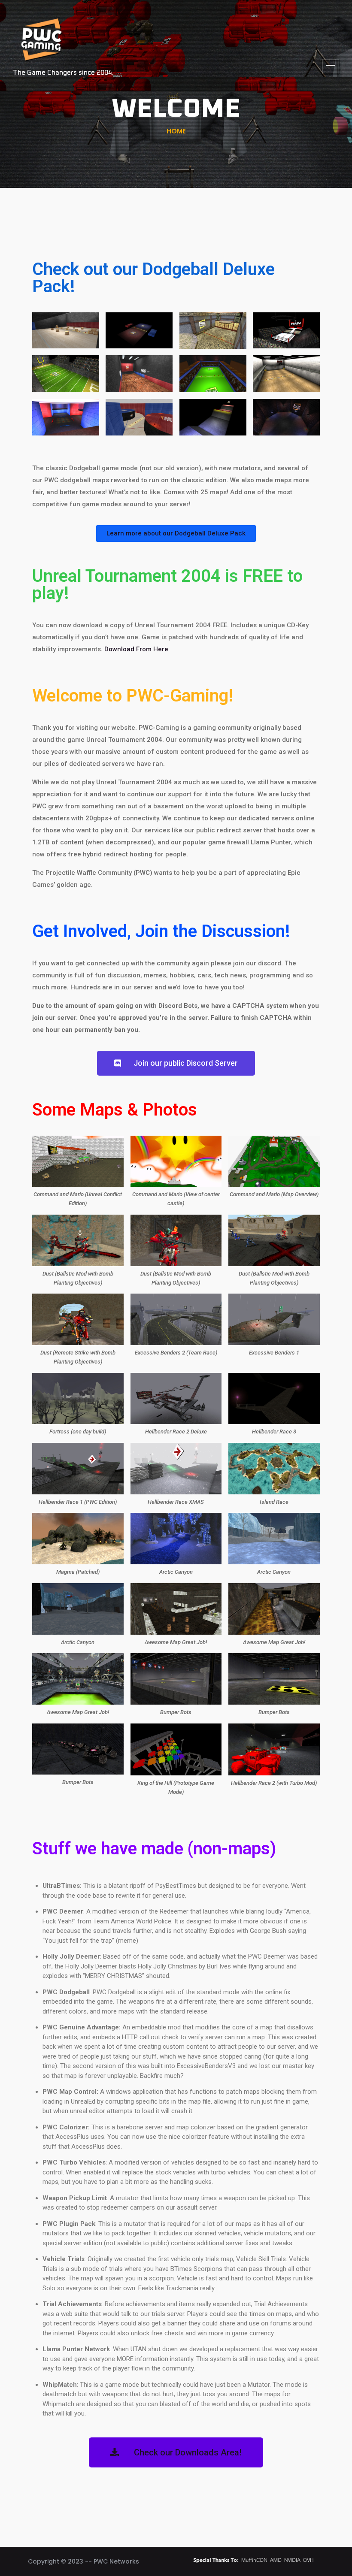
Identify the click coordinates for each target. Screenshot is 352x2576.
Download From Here (136, 649)
